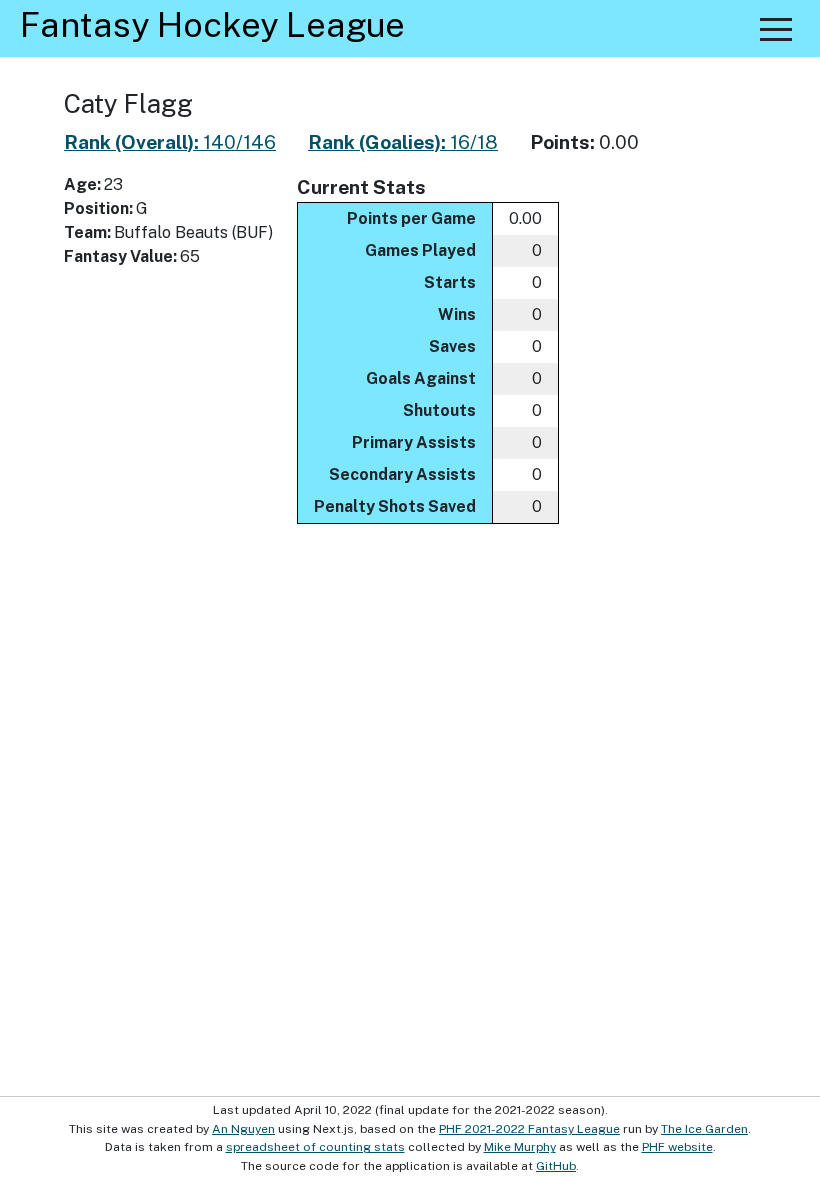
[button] (776, 29)
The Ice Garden (704, 1129)
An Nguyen (243, 1129)
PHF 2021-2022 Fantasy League (529, 1129)
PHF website (677, 1147)
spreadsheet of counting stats (315, 1147)
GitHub (556, 1166)
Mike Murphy (520, 1147)
